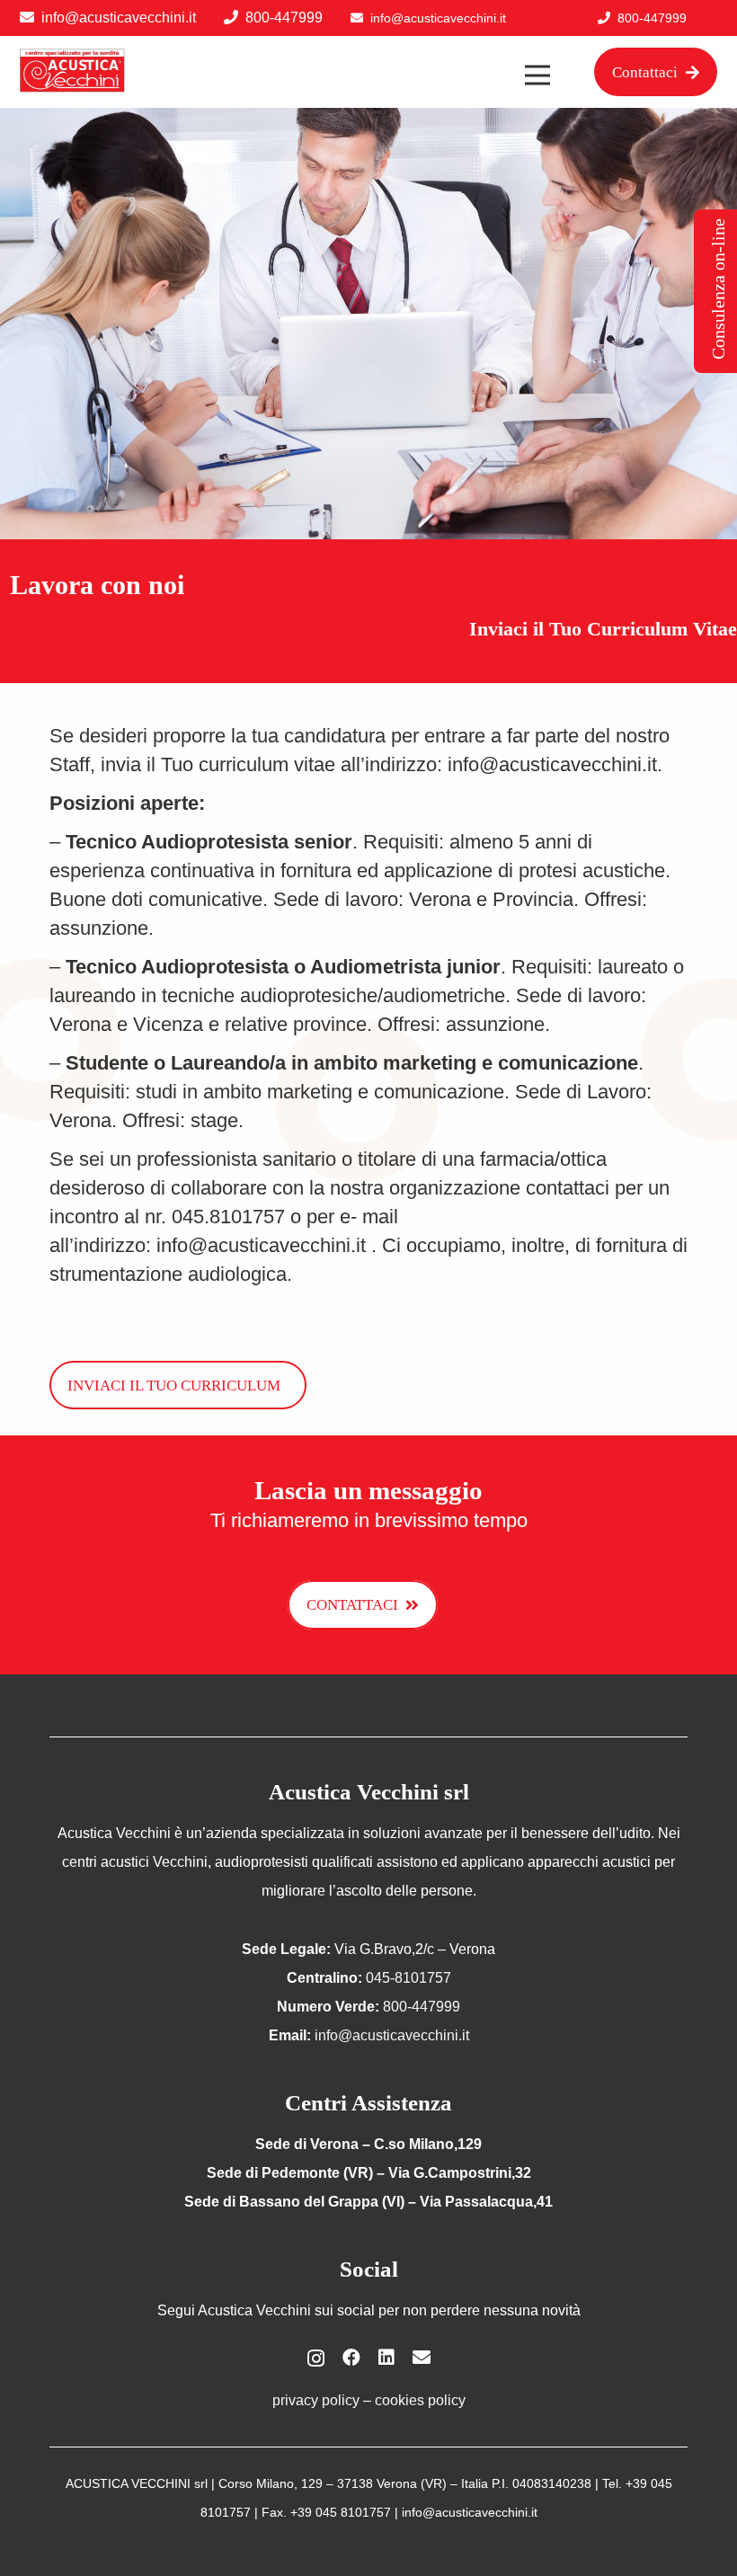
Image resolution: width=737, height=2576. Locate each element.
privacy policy (316, 2400)
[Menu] (538, 76)
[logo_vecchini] (72, 71)
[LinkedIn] (386, 2358)
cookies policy (420, 2400)
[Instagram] (316, 2358)
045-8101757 (408, 1978)
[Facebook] (351, 2358)
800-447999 (284, 18)
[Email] (422, 2358)
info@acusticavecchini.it (119, 18)
